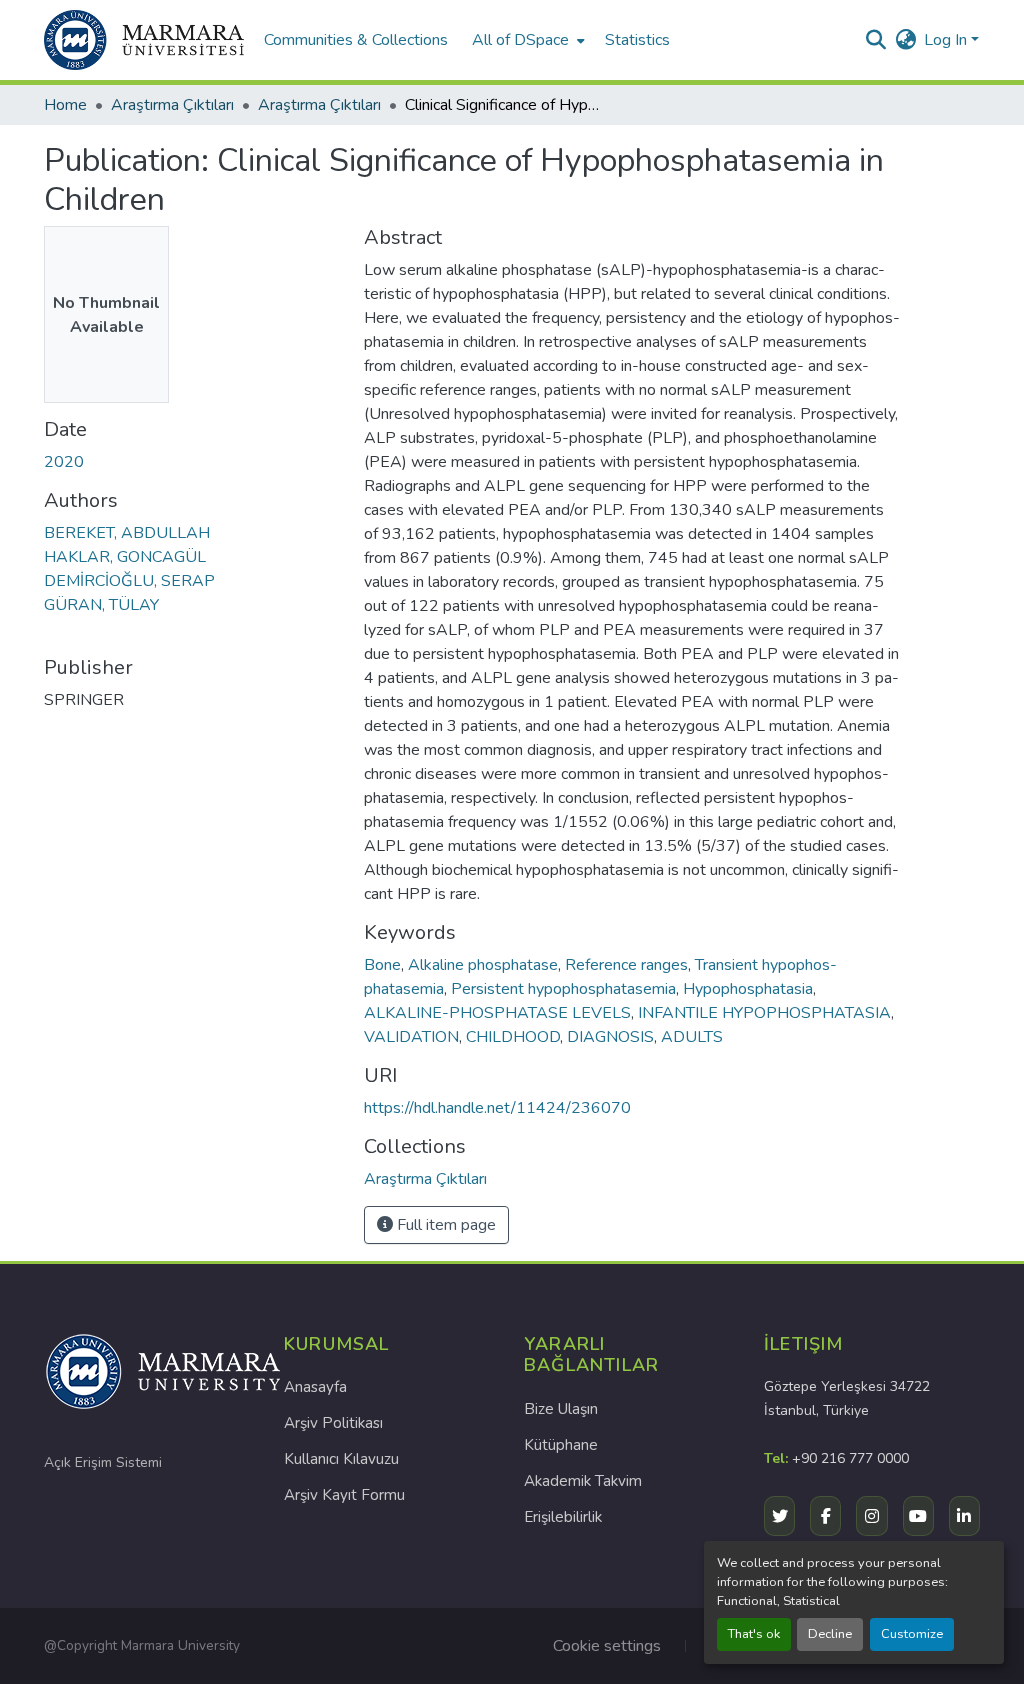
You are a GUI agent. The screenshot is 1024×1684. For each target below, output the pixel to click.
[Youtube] (918, 1516)
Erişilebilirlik (563, 1517)
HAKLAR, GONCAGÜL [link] (125, 557)
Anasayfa (315, 1387)
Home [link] (65, 105)
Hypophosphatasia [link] (748, 989)
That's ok (754, 1634)
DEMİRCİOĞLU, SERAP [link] (129, 581)
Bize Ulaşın (561, 1409)
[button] (144, 40)
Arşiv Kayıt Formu (344, 1495)
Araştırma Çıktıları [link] (172, 105)
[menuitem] (526, 40)
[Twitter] (779, 1516)
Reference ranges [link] (626, 965)
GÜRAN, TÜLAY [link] (101, 605)
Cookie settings (607, 1646)
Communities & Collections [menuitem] (356, 40)
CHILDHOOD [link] (513, 1037)
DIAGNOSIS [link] (610, 1037)
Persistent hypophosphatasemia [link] (563, 989)
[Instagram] (871, 1516)
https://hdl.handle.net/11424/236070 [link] (497, 1108)
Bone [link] (382, 965)
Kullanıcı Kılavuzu (341, 1459)
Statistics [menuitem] (637, 40)
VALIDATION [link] (411, 1037)
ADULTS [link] (692, 1037)
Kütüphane (561, 1445)
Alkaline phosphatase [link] (483, 965)
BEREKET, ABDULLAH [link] (127, 533)
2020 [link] (64, 462)
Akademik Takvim (583, 1481)
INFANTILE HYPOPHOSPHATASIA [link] (764, 1013)
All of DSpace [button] (520, 40)
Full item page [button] (444, 1225)
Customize (912, 1634)
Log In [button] (947, 40)
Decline (830, 1634)
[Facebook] (825, 1516)
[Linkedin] (964, 1516)
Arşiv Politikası (333, 1423)
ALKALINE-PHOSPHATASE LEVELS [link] (497, 1013)
